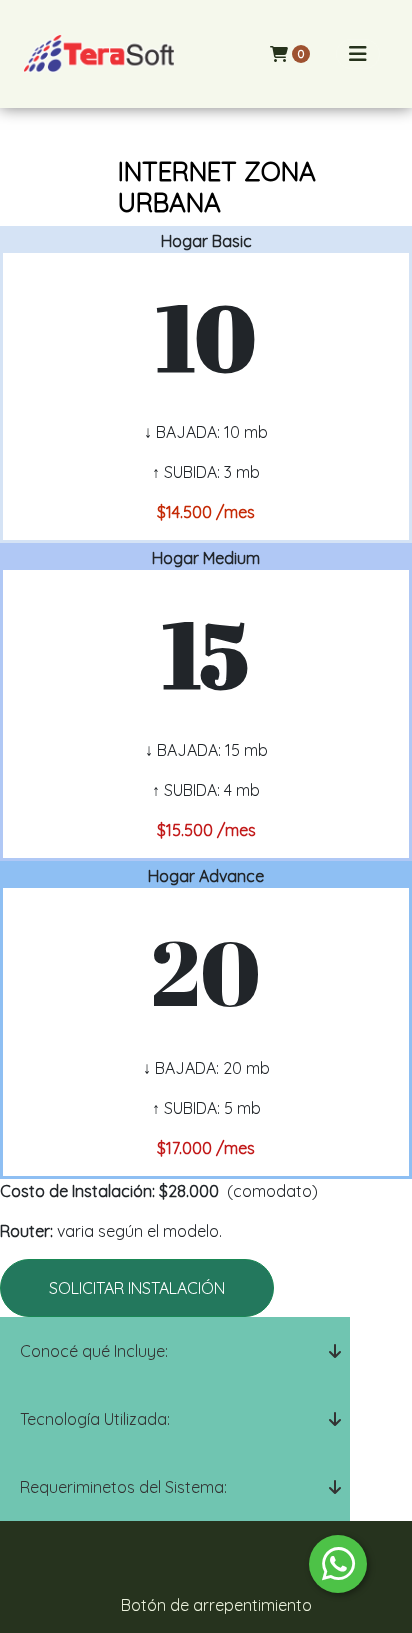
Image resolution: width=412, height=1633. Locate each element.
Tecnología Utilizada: (95, 1419)
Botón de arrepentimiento (216, 1605)
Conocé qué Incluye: (94, 1351)
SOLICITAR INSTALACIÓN (137, 1288)
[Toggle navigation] (358, 54)
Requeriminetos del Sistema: (123, 1487)
